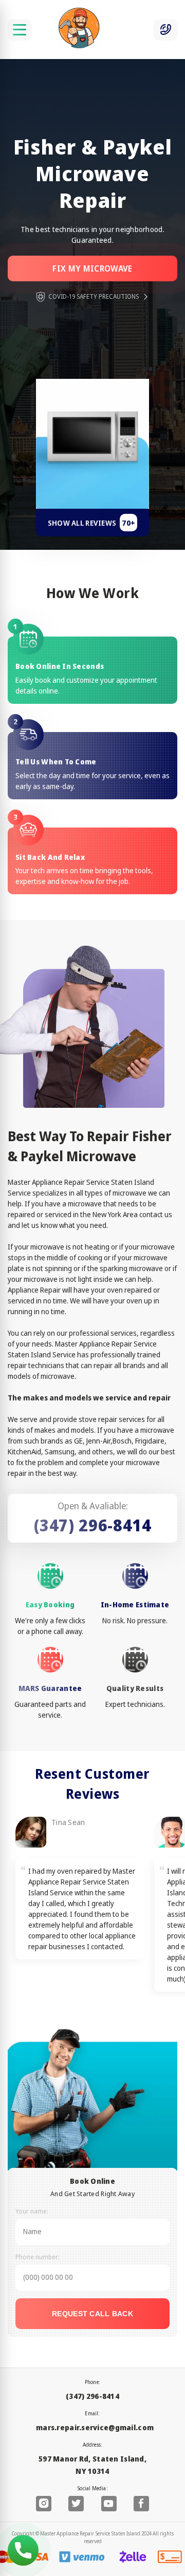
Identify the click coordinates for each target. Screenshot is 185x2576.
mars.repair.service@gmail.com (95, 2427)
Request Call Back (92, 2314)
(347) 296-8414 (93, 1525)
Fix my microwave (92, 268)
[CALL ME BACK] (165, 30)
